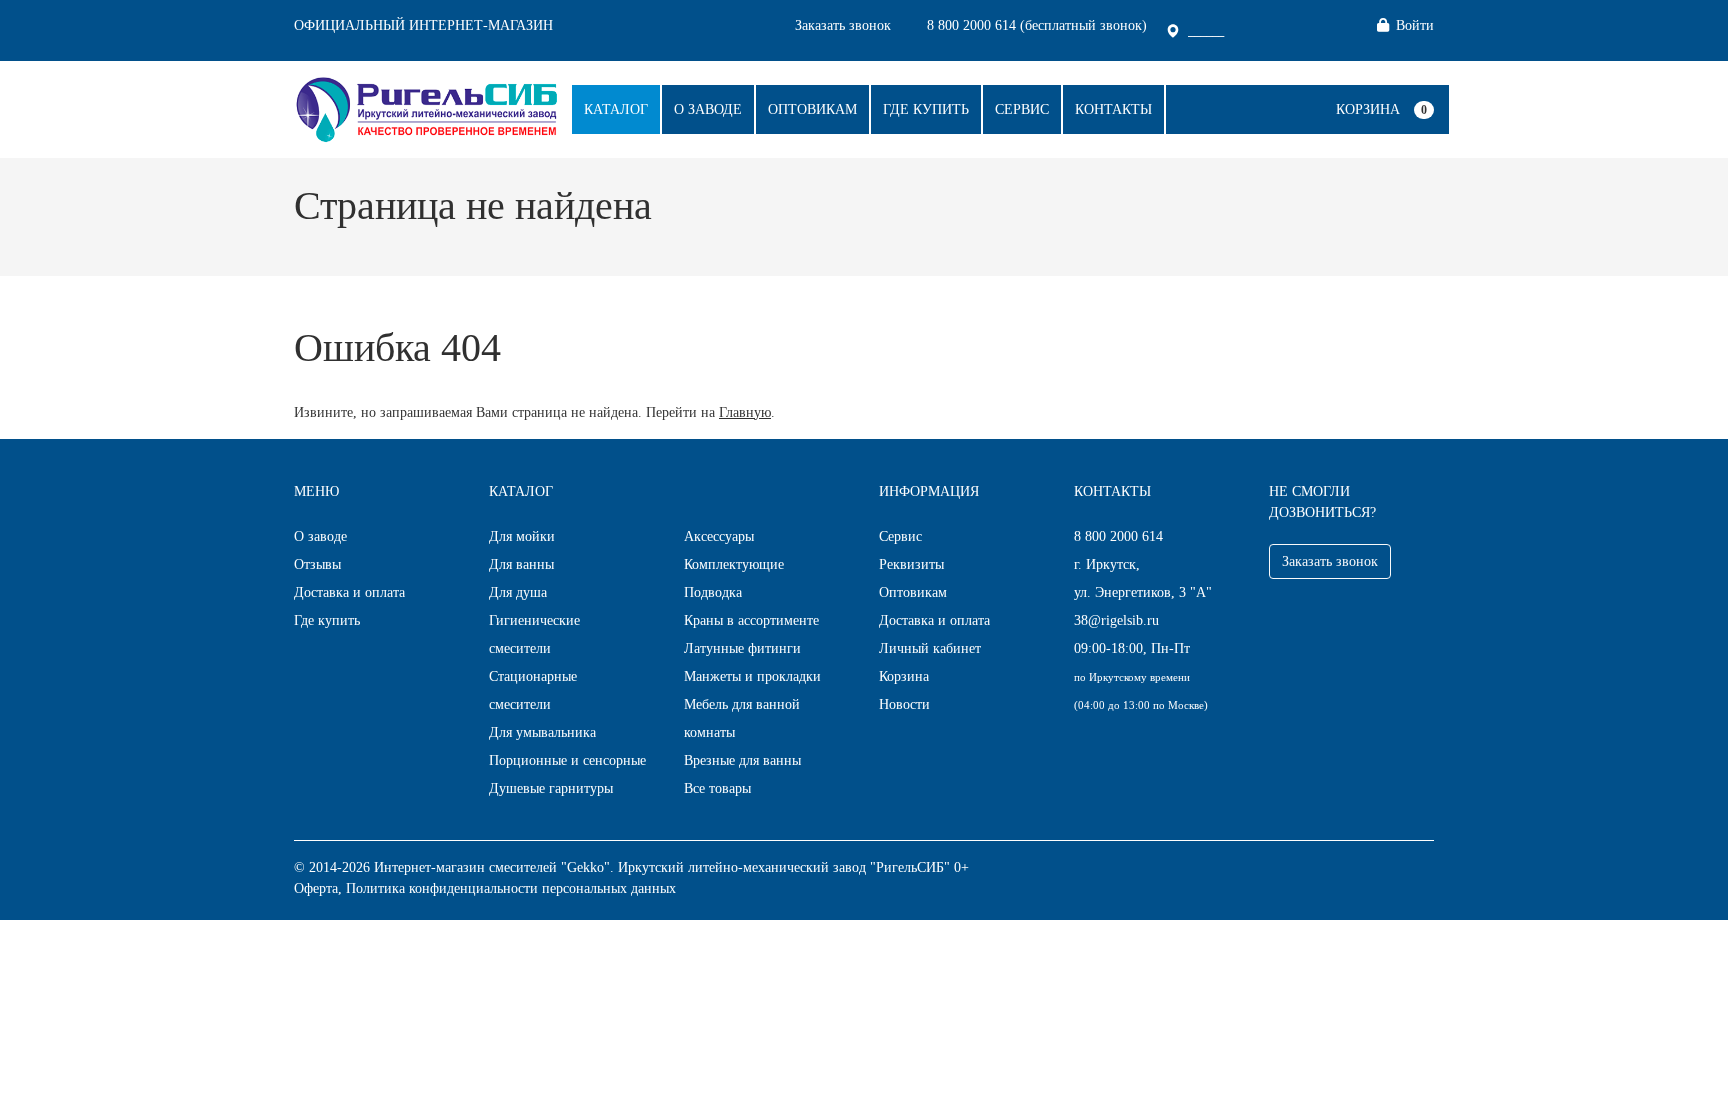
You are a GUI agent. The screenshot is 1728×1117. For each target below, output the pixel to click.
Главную (745, 412)
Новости (904, 704)
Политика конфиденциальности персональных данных (511, 888)
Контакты (1113, 109)
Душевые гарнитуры (551, 788)
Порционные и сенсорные (567, 760)
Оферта (316, 888)
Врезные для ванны (742, 760)
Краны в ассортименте (751, 620)
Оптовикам (812, 109)
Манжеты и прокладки (752, 676)
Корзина (1368, 109)
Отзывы (317, 564)
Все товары (717, 788)
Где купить (926, 109)
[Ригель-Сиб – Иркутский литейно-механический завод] (426, 107)
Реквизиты (911, 564)
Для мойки (522, 536)
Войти (1415, 25)
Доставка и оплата (349, 592)
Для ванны (521, 564)
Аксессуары (719, 536)
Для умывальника (542, 732)
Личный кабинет (930, 648)
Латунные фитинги (742, 648)
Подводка (713, 592)
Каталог (616, 109)
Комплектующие (734, 564)
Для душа (518, 592)
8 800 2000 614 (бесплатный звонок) (1037, 25)
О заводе (708, 109)
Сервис (1022, 109)
